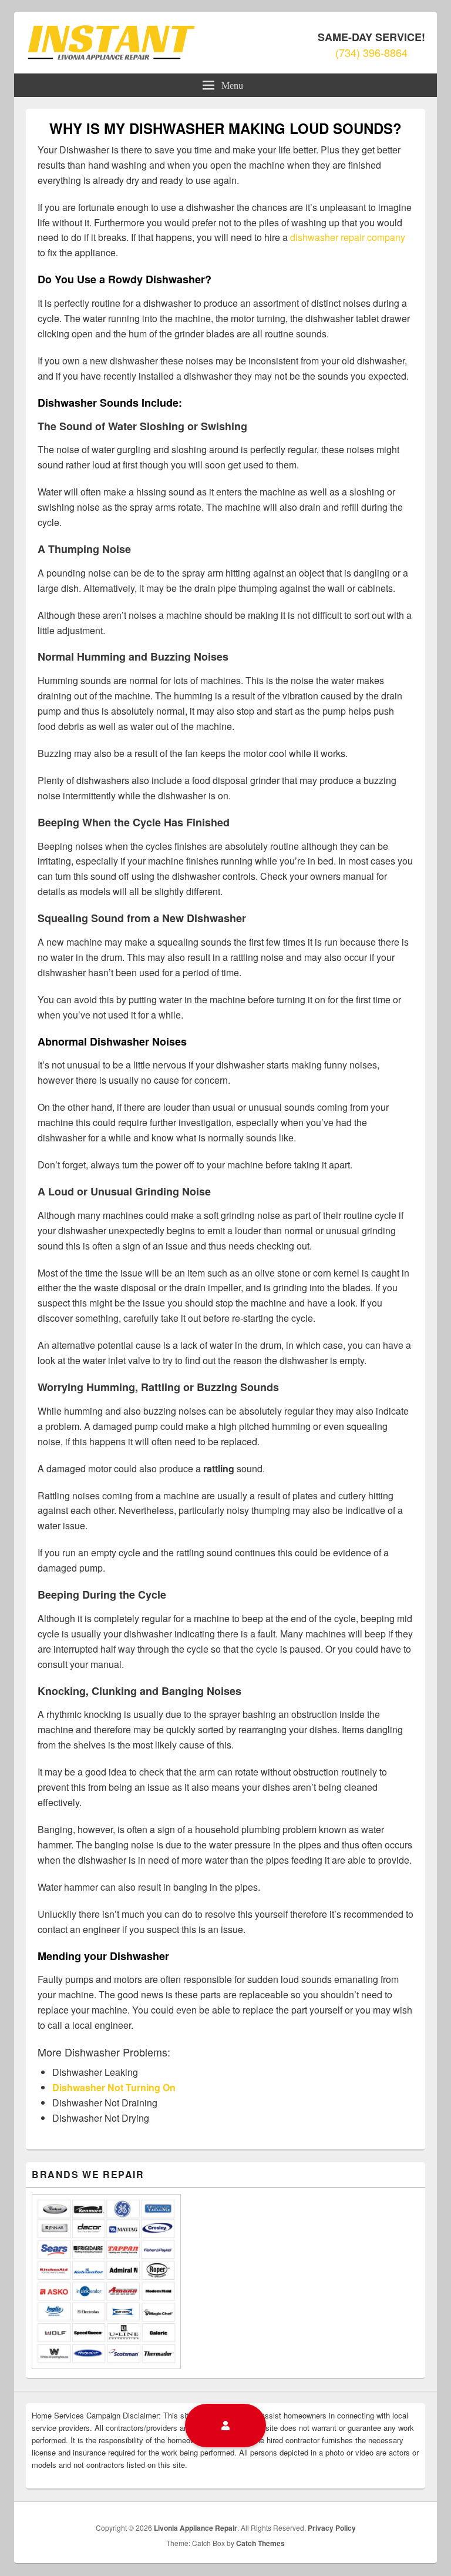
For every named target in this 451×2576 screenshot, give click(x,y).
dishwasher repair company (348, 237)
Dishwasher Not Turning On (114, 2087)
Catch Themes (260, 2543)
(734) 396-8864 (371, 52)
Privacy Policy (332, 2528)
